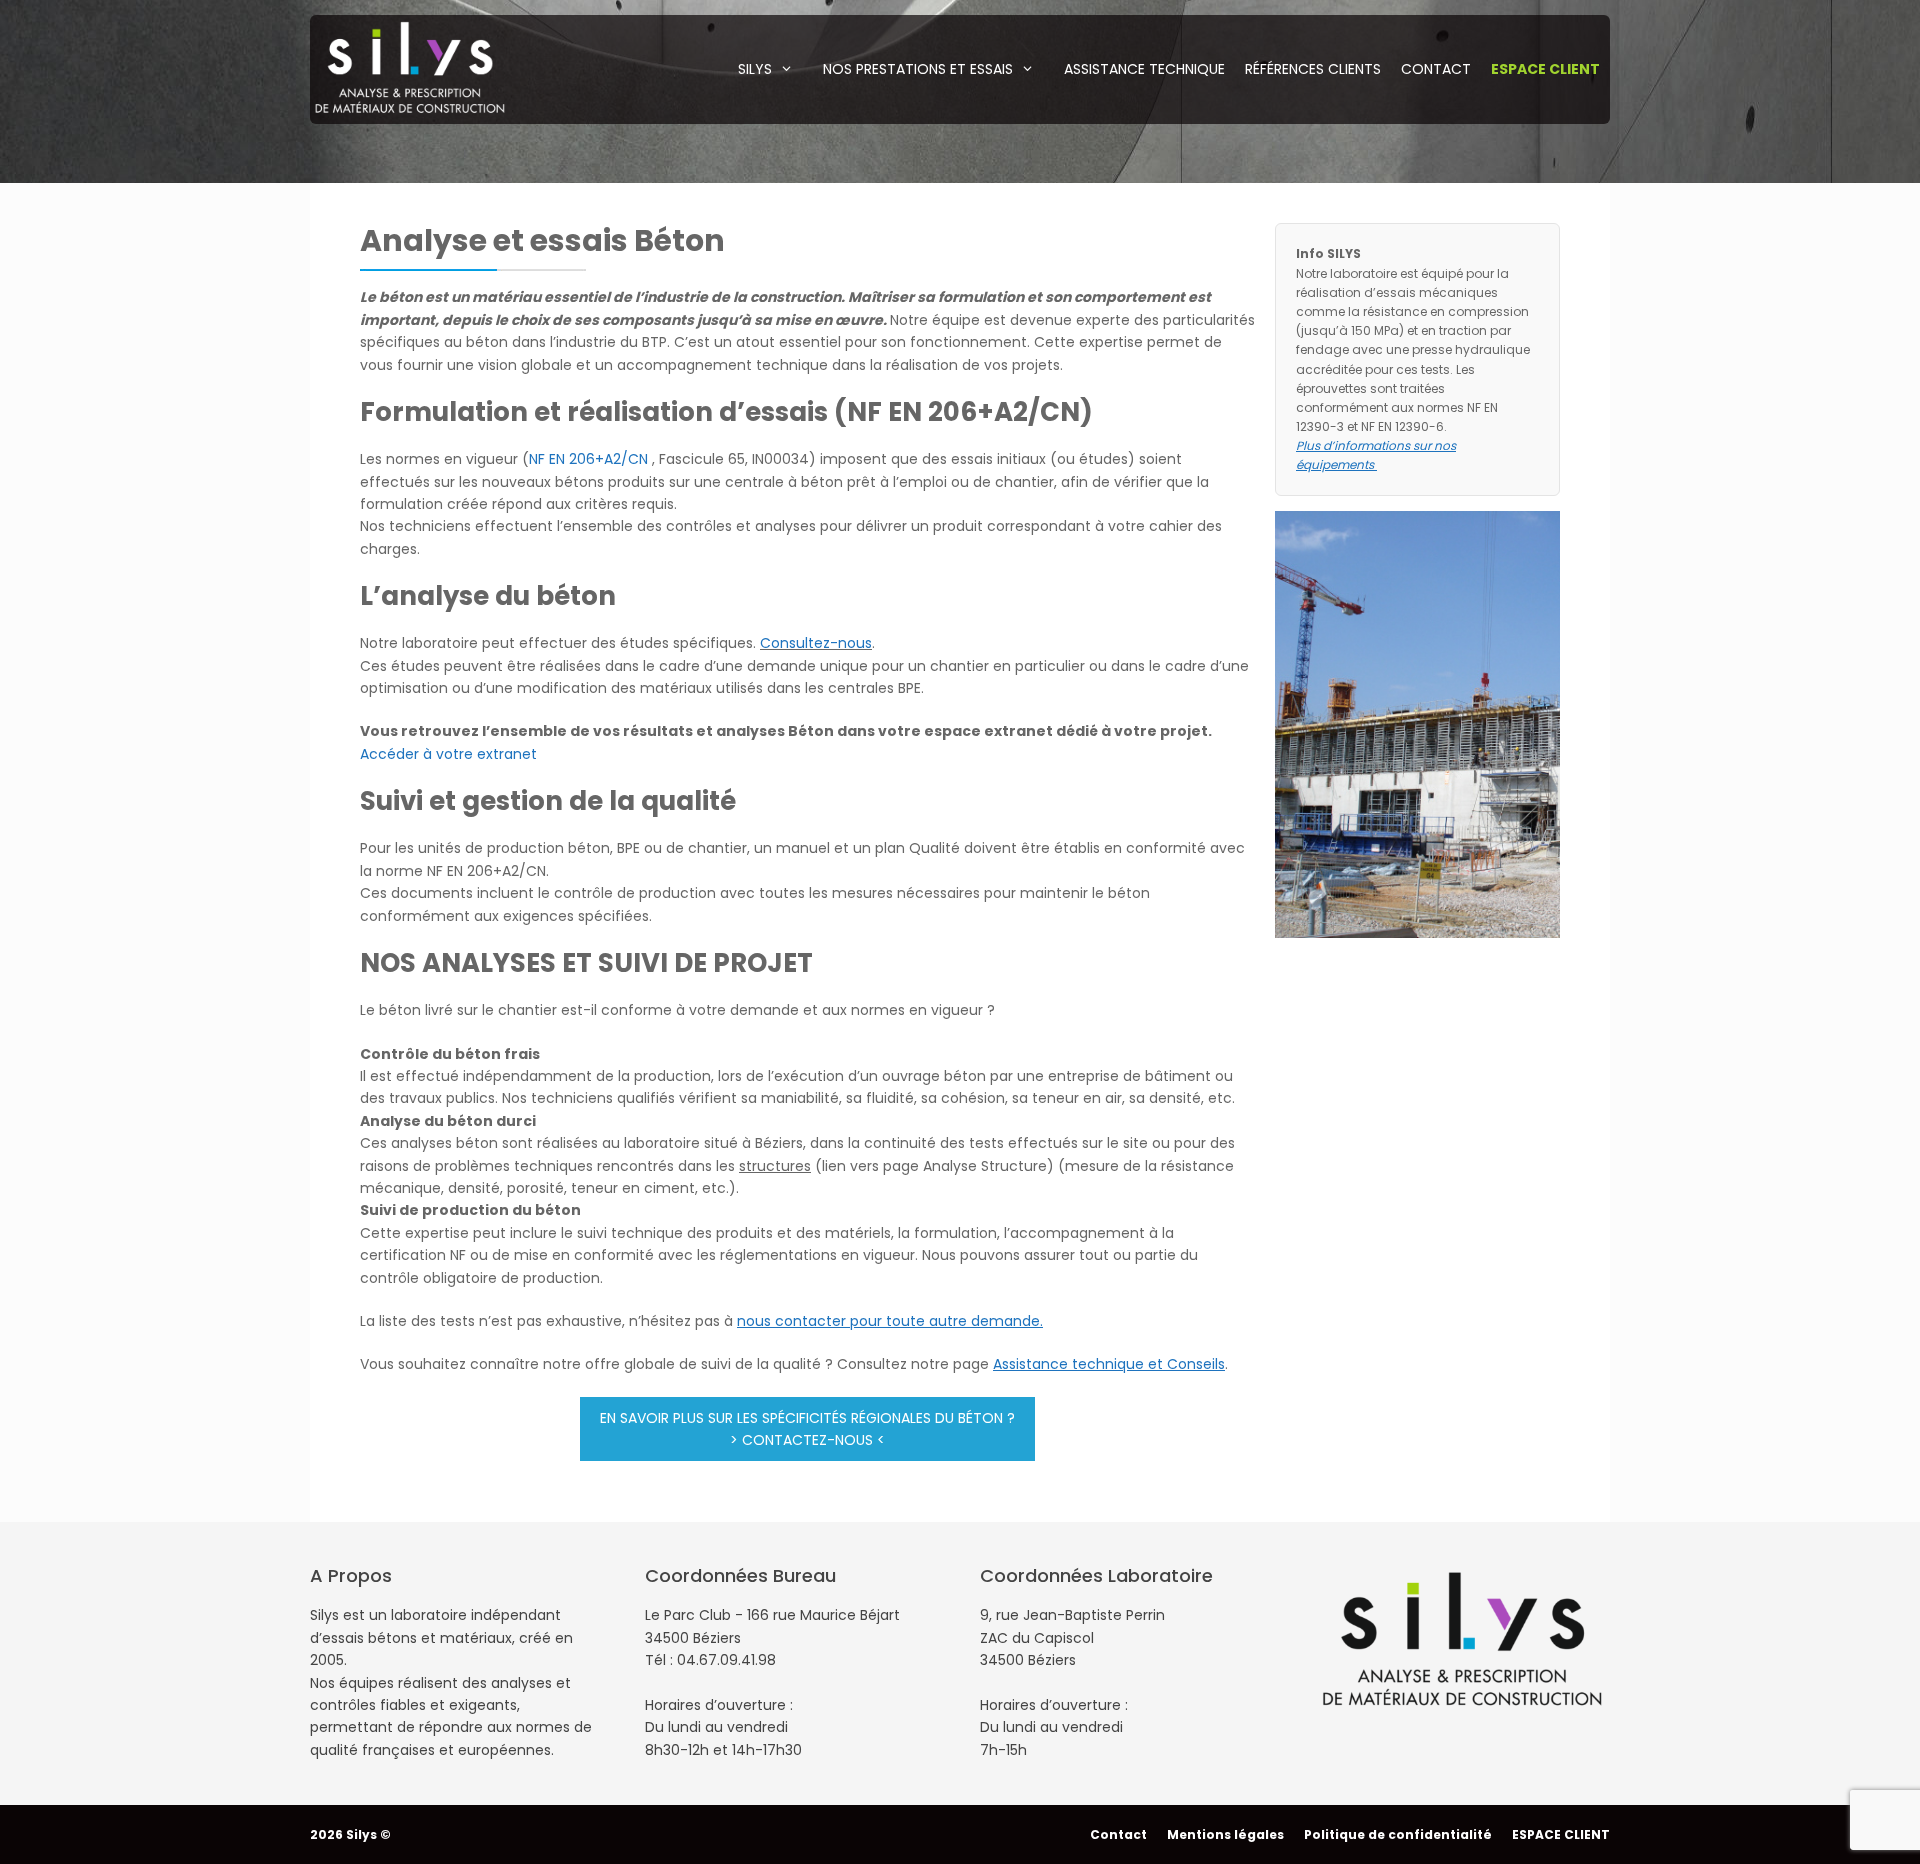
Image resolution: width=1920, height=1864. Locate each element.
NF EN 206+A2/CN (588, 459)
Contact (1436, 69)
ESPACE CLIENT (1561, 1834)
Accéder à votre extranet (448, 754)
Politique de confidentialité (1398, 1834)
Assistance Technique (1144, 69)
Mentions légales (1225, 1834)
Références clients (1313, 69)
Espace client (1545, 69)
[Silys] (410, 66)
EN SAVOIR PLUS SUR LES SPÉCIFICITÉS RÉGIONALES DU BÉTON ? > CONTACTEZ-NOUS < (807, 1429)
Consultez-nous (816, 643)
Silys (755, 69)
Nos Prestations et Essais (918, 69)
